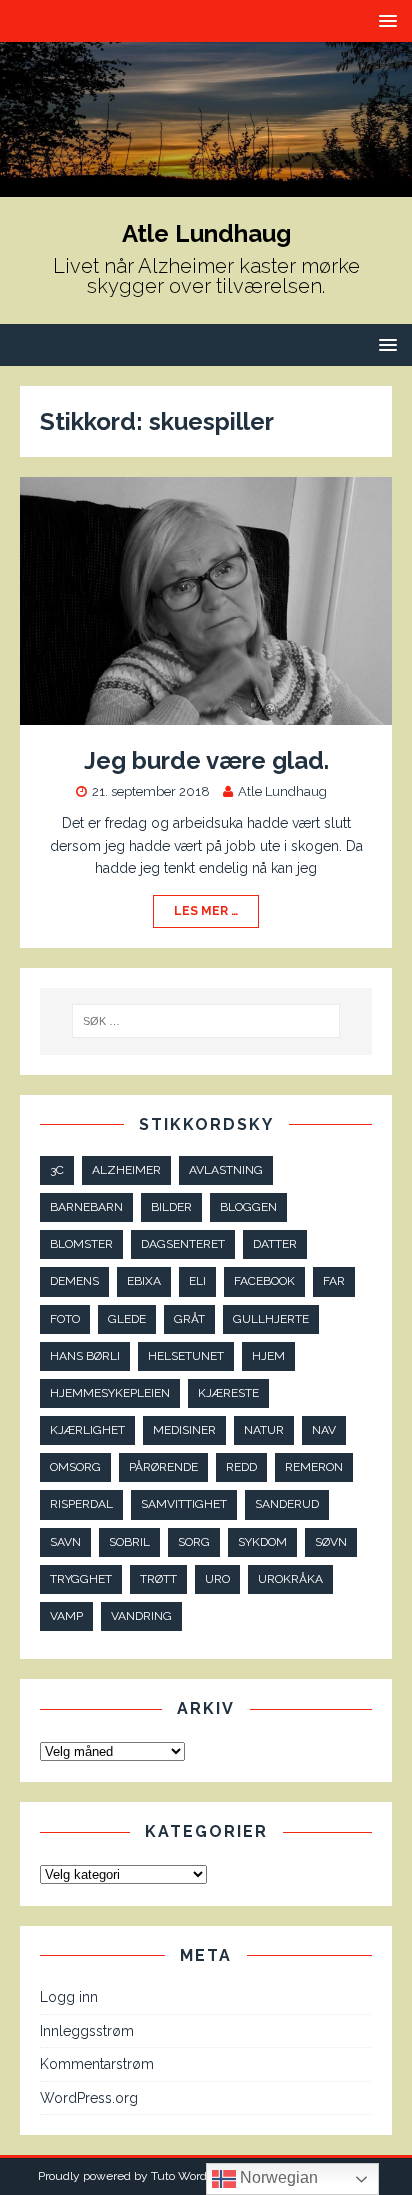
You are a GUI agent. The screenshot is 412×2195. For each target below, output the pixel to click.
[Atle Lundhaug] (206, 185)
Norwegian (277, 2177)
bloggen (248, 1207)
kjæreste (228, 1393)
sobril (129, 1542)
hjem (268, 1356)
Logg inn (69, 1997)
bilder (171, 1207)
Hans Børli (85, 1356)
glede (127, 1319)
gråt (189, 1319)
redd (241, 1467)
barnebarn (86, 1207)
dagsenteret (183, 1244)
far (334, 1281)
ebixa (144, 1281)
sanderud (287, 1504)
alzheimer (126, 1170)
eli (197, 1281)
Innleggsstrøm (87, 2031)
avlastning (226, 1170)
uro (217, 1579)
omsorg (75, 1467)
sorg (194, 1542)
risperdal (81, 1504)
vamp (66, 1616)
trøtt (158, 1579)
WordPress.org (89, 2098)
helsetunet (186, 1356)
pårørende (163, 1467)
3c (57, 1170)
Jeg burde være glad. (206, 760)
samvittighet (184, 1504)
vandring (141, 1616)
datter (275, 1244)
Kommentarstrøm (97, 2064)
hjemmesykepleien (110, 1393)
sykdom (262, 1542)
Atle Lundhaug (282, 791)
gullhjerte (271, 1319)
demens (74, 1281)
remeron (314, 1467)
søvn (331, 1542)
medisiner (184, 1430)
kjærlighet (87, 1430)
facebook (264, 1281)
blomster (81, 1244)
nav (324, 1430)
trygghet (81, 1579)
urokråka (290, 1579)
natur (264, 1430)
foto (65, 1319)
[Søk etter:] (206, 1021)
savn (65, 1542)
